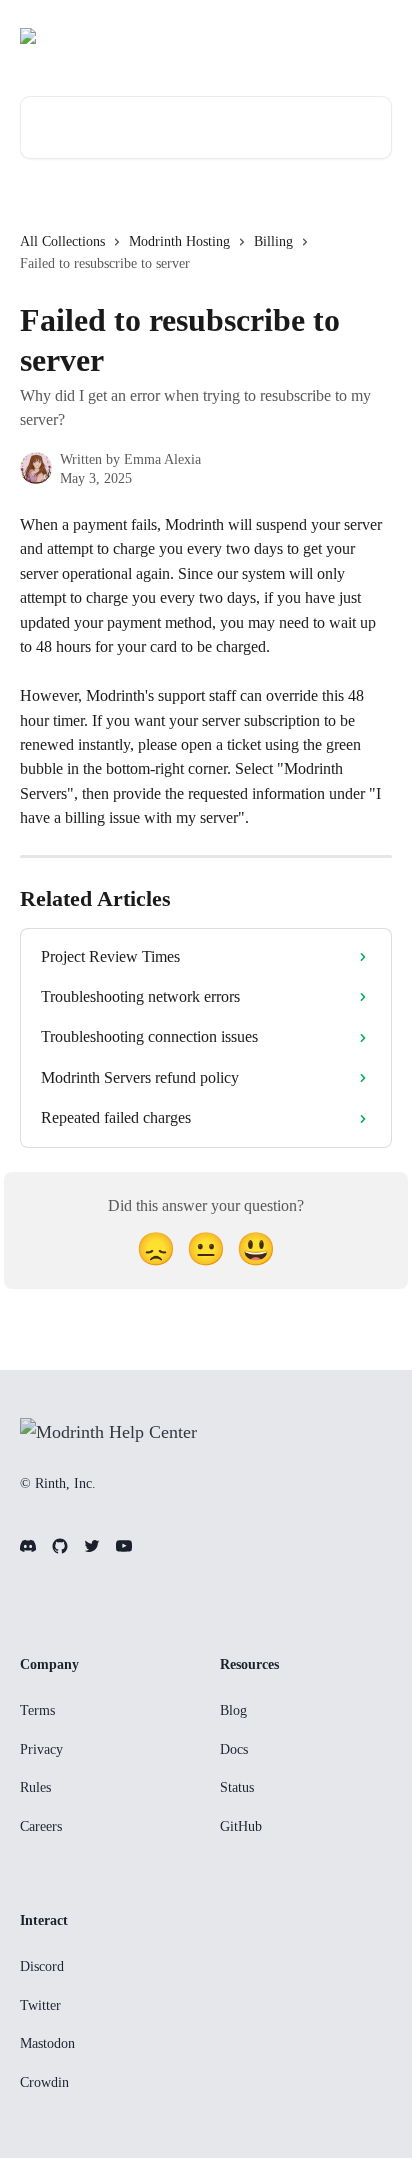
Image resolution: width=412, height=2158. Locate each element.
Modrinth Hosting (179, 241)
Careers (41, 1826)
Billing (273, 241)
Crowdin (44, 2082)
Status (237, 1787)
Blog (233, 1710)
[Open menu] (374, 36)
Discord (42, 1966)
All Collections (62, 241)
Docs (234, 1749)
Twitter (40, 2005)
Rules (35, 1787)
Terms (37, 1710)
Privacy (41, 1749)
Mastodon (47, 2043)
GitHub (241, 1826)
